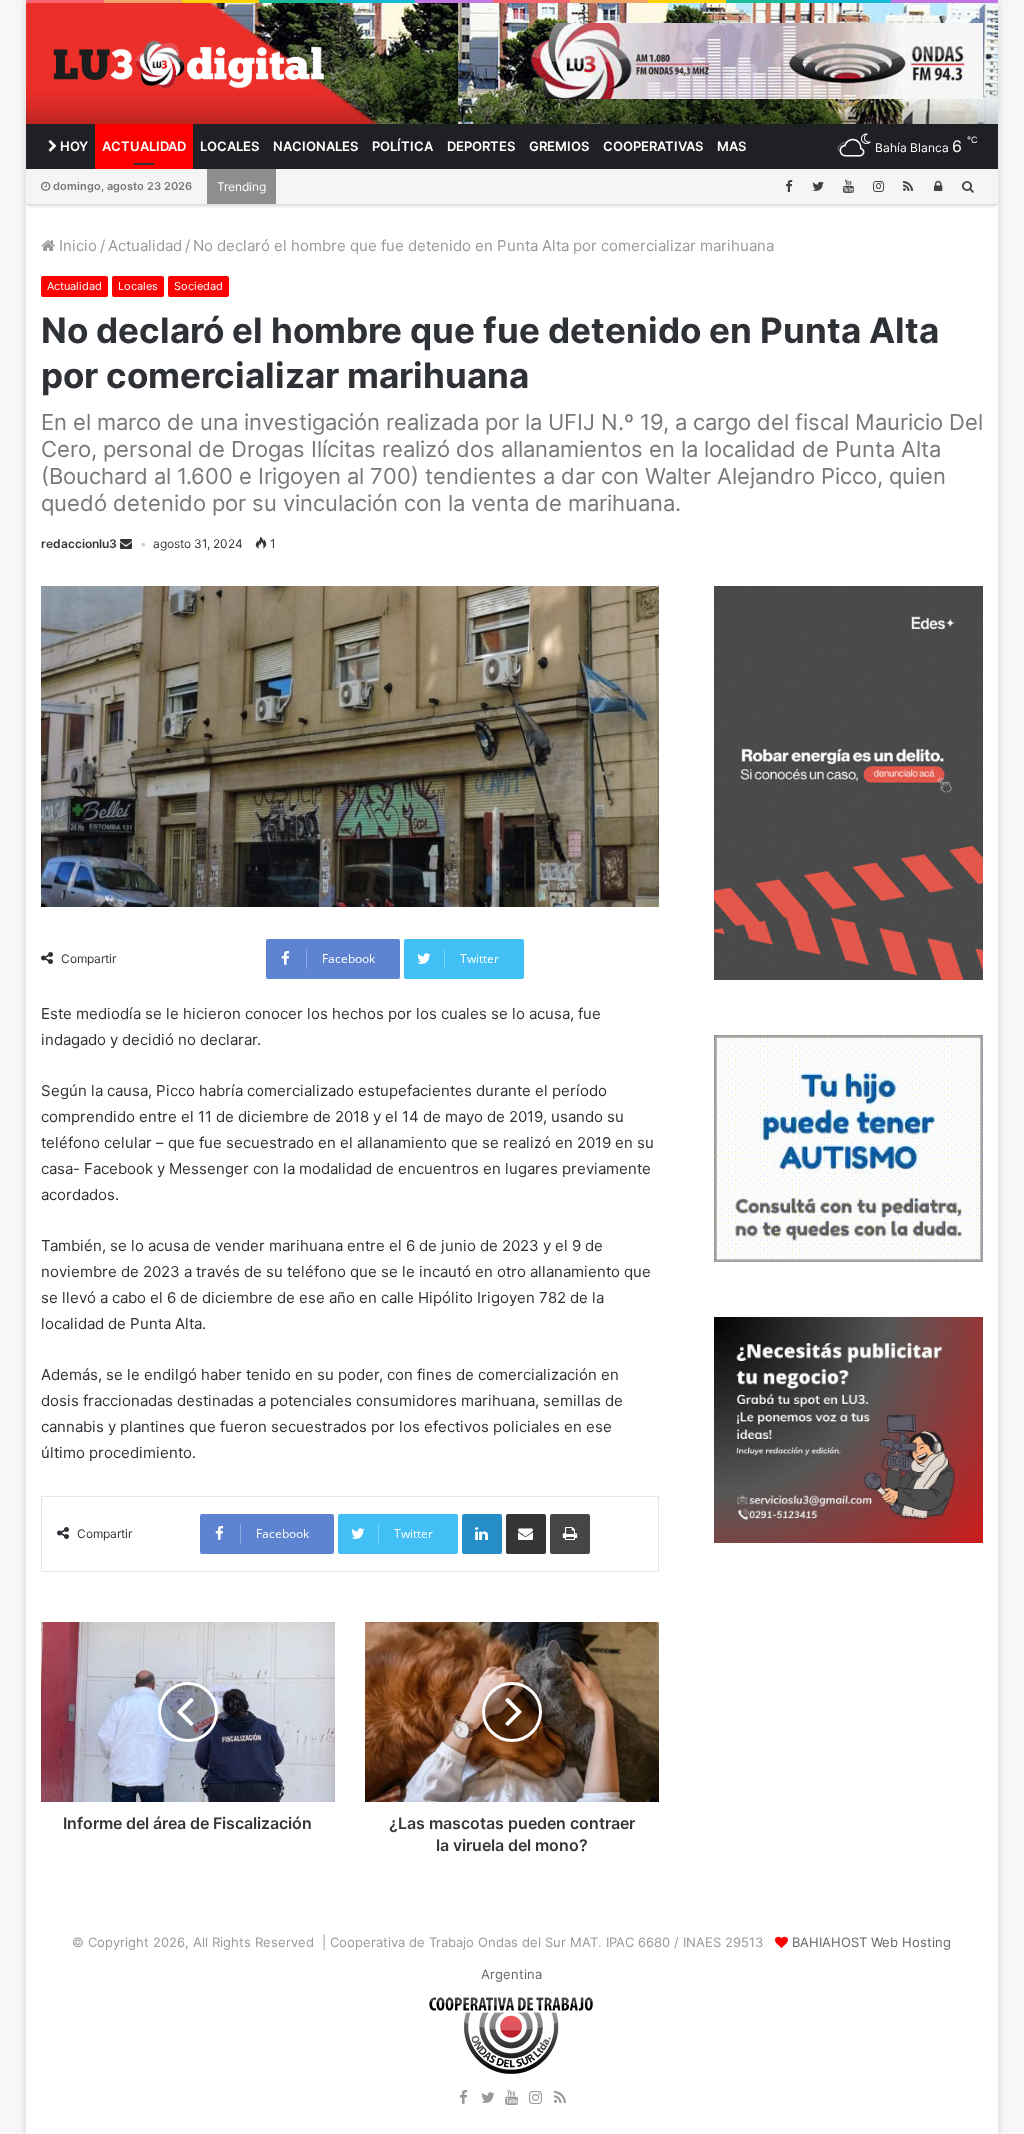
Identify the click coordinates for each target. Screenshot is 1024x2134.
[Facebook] (788, 186)
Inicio (76, 245)
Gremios (559, 146)
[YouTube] (848, 186)
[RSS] (908, 186)
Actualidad (144, 146)
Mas (731, 146)
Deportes (481, 146)
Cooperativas (653, 146)
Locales (229, 146)
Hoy (72, 146)
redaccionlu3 (79, 543)
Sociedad (198, 286)
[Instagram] (878, 186)
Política (402, 146)
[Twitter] (818, 186)
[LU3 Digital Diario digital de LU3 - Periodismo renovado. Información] (188, 64)
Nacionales (315, 146)
